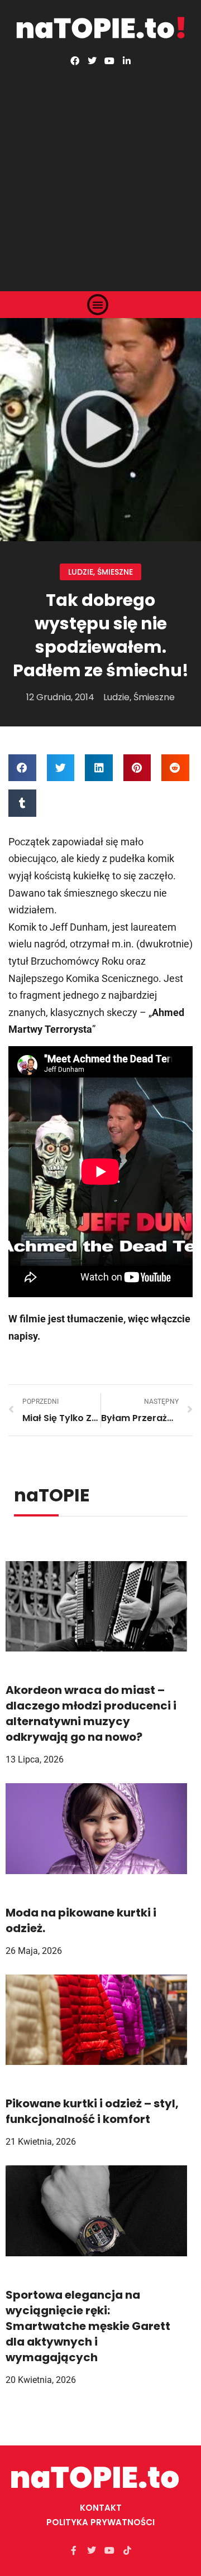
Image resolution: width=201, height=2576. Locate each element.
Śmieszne (115, 572)
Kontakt (101, 2508)
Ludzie (81, 572)
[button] (98, 305)
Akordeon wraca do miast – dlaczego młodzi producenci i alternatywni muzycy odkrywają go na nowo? (91, 1713)
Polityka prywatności (100, 2522)
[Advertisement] (100, 171)
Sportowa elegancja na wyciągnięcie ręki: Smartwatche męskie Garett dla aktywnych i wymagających (88, 2326)
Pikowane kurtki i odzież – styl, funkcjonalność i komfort (92, 2111)
